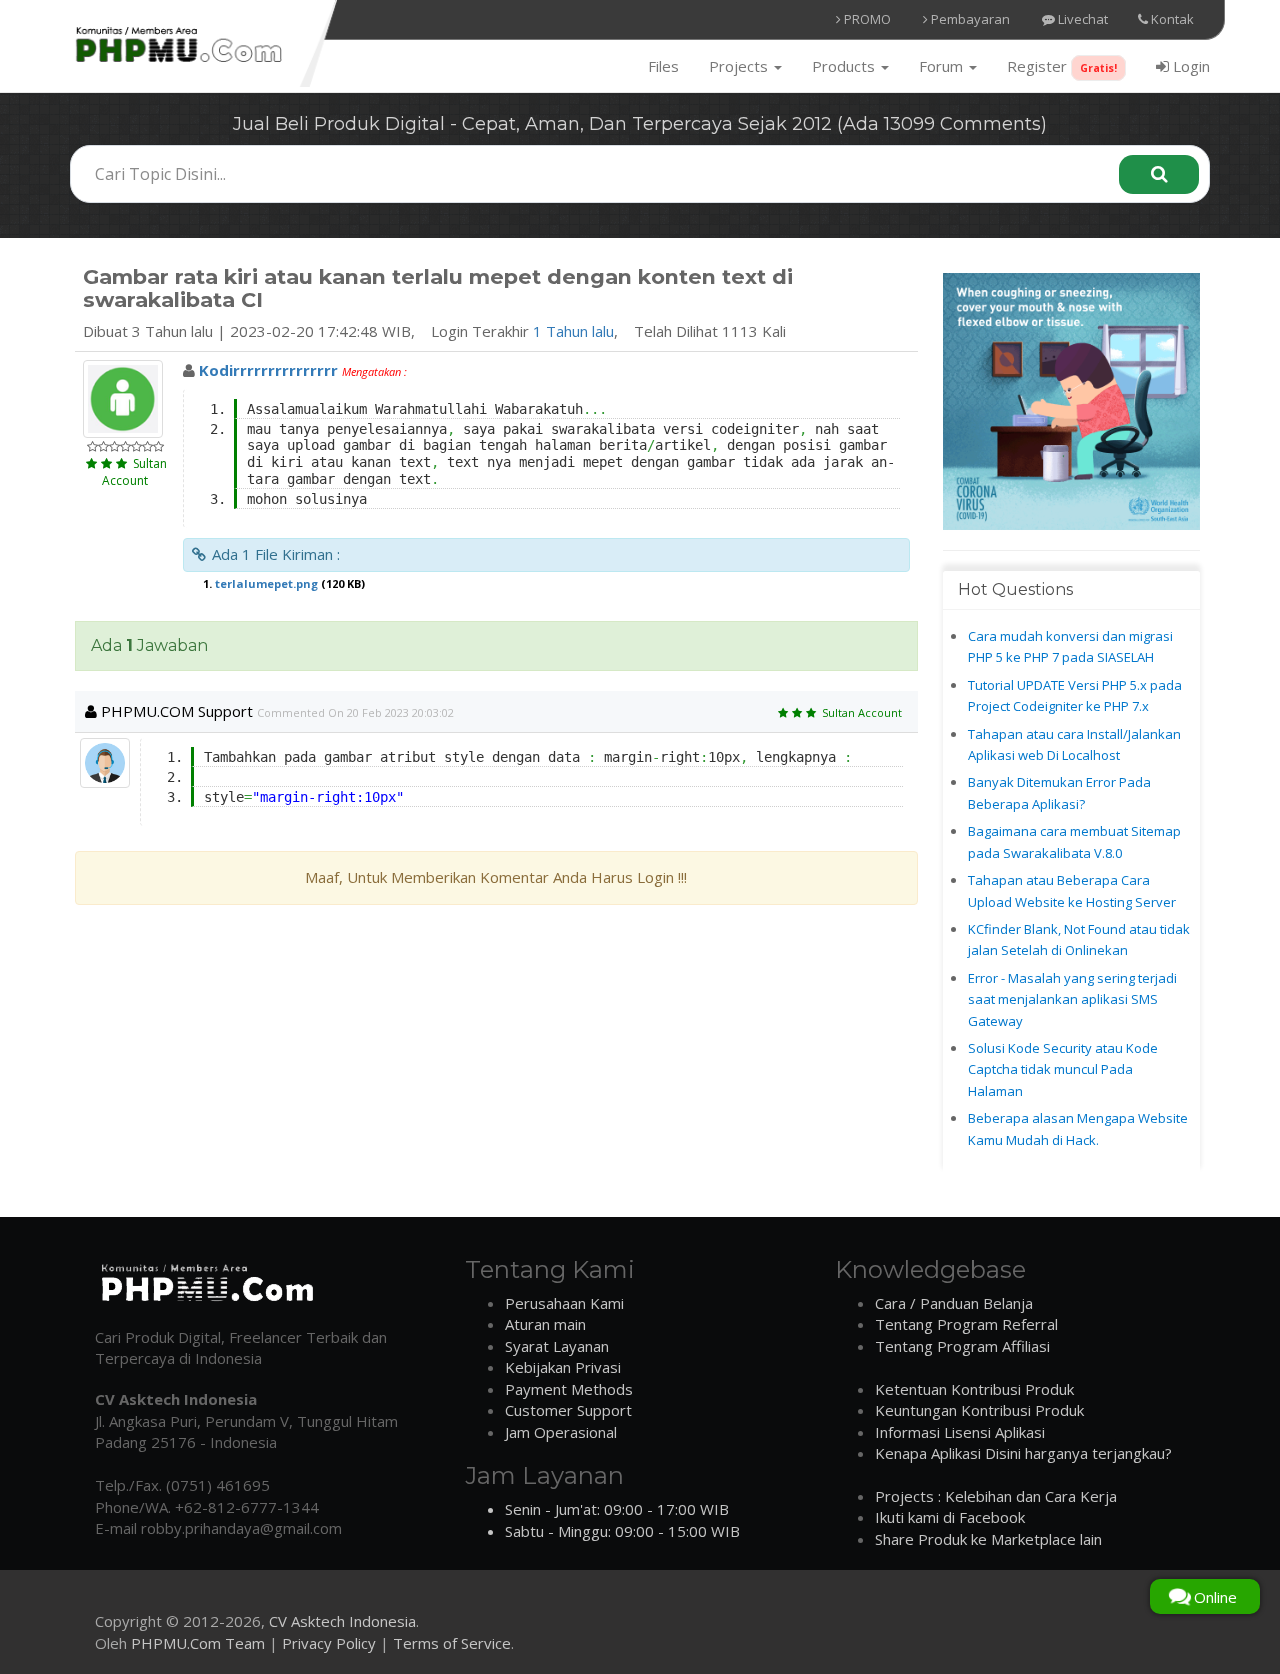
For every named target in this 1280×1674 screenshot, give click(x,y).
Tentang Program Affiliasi (962, 1346)
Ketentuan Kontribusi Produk (974, 1389)
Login (1189, 66)
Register (1062, 66)
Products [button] (845, 66)
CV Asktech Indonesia (342, 1621)
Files (663, 66)
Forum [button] (943, 66)
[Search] (1159, 174)
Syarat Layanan (557, 1346)
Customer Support (568, 1410)
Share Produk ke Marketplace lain (988, 1539)
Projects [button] (740, 66)
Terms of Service (452, 1643)
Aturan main (545, 1324)
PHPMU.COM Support (175, 711)
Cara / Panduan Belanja (954, 1303)
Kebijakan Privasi (563, 1367)
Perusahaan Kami (564, 1303)
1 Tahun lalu (573, 331)
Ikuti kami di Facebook (950, 1517)
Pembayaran (969, 19)
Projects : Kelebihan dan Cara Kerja (996, 1496)
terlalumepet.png (266, 583)
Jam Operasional (561, 1432)
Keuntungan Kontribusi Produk (979, 1410)
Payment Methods (569, 1389)
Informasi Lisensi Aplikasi (960, 1432)
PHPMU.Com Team (198, 1643)
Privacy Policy (329, 1643)
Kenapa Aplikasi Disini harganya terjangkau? (1023, 1453)
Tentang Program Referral (966, 1324)
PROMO (866, 19)
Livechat (1081, 19)
